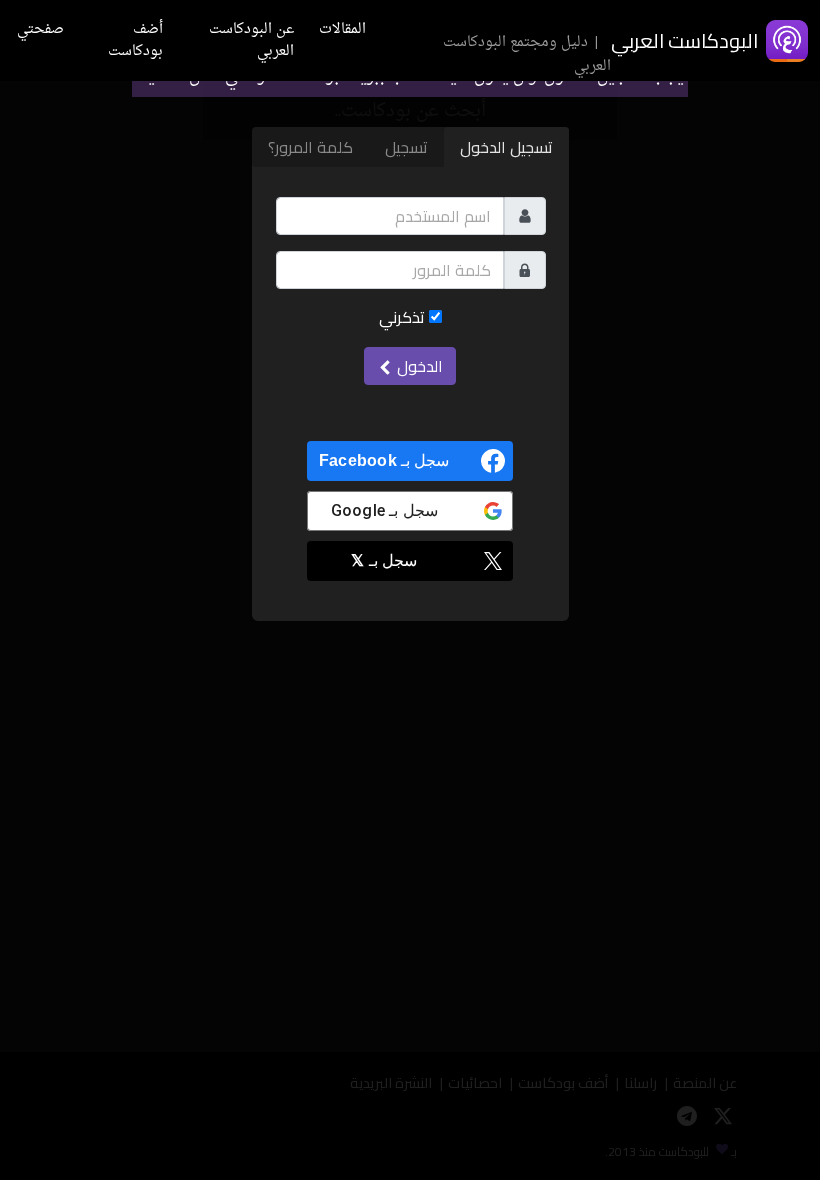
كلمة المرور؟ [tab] (310, 147)
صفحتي (40, 29)
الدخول (418, 366)
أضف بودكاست (135, 40)
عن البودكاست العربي (251, 40)
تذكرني (404, 317)
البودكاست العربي (684, 40)
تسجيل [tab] (406, 147)
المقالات (342, 29)
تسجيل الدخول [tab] (506, 147)
